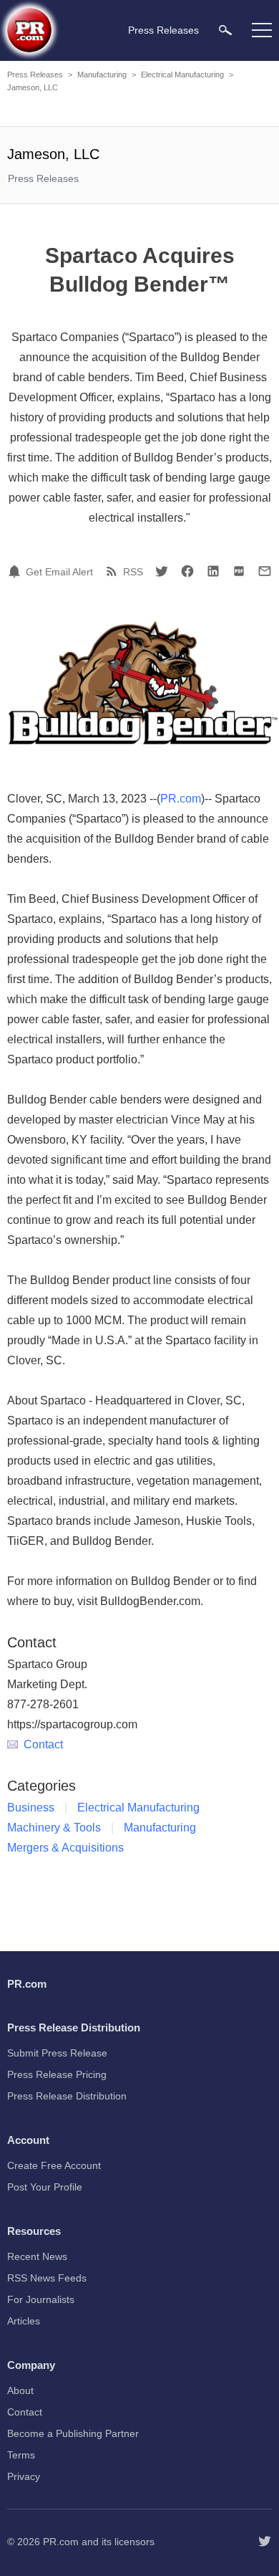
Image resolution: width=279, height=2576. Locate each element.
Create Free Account (54, 2165)
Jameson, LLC (33, 87)
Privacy (24, 2476)
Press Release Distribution (67, 2096)
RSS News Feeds (47, 2278)
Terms (21, 2455)
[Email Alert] (16, 571)
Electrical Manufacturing (182, 75)
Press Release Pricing (57, 2074)
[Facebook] (187, 571)
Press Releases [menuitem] (163, 30)
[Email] (265, 571)
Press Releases (35, 75)
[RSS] (114, 571)
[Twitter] (162, 571)
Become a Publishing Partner (73, 2433)
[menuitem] (225, 30)
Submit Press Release (57, 2053)
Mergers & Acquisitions (65, 1848)
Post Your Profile (45, 2187)
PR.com (181, 799)
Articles (24, 2321)
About (20, 2390)
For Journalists (41, 2299)
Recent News (37, 2256)
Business (31, 1807)
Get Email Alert (59, 572)
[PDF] (239, 571)
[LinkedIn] (213, 571)
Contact (43, 1744)
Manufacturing (102, 75)
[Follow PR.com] (265, 2542)
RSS (133, 572)
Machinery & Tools (54, 1828)
